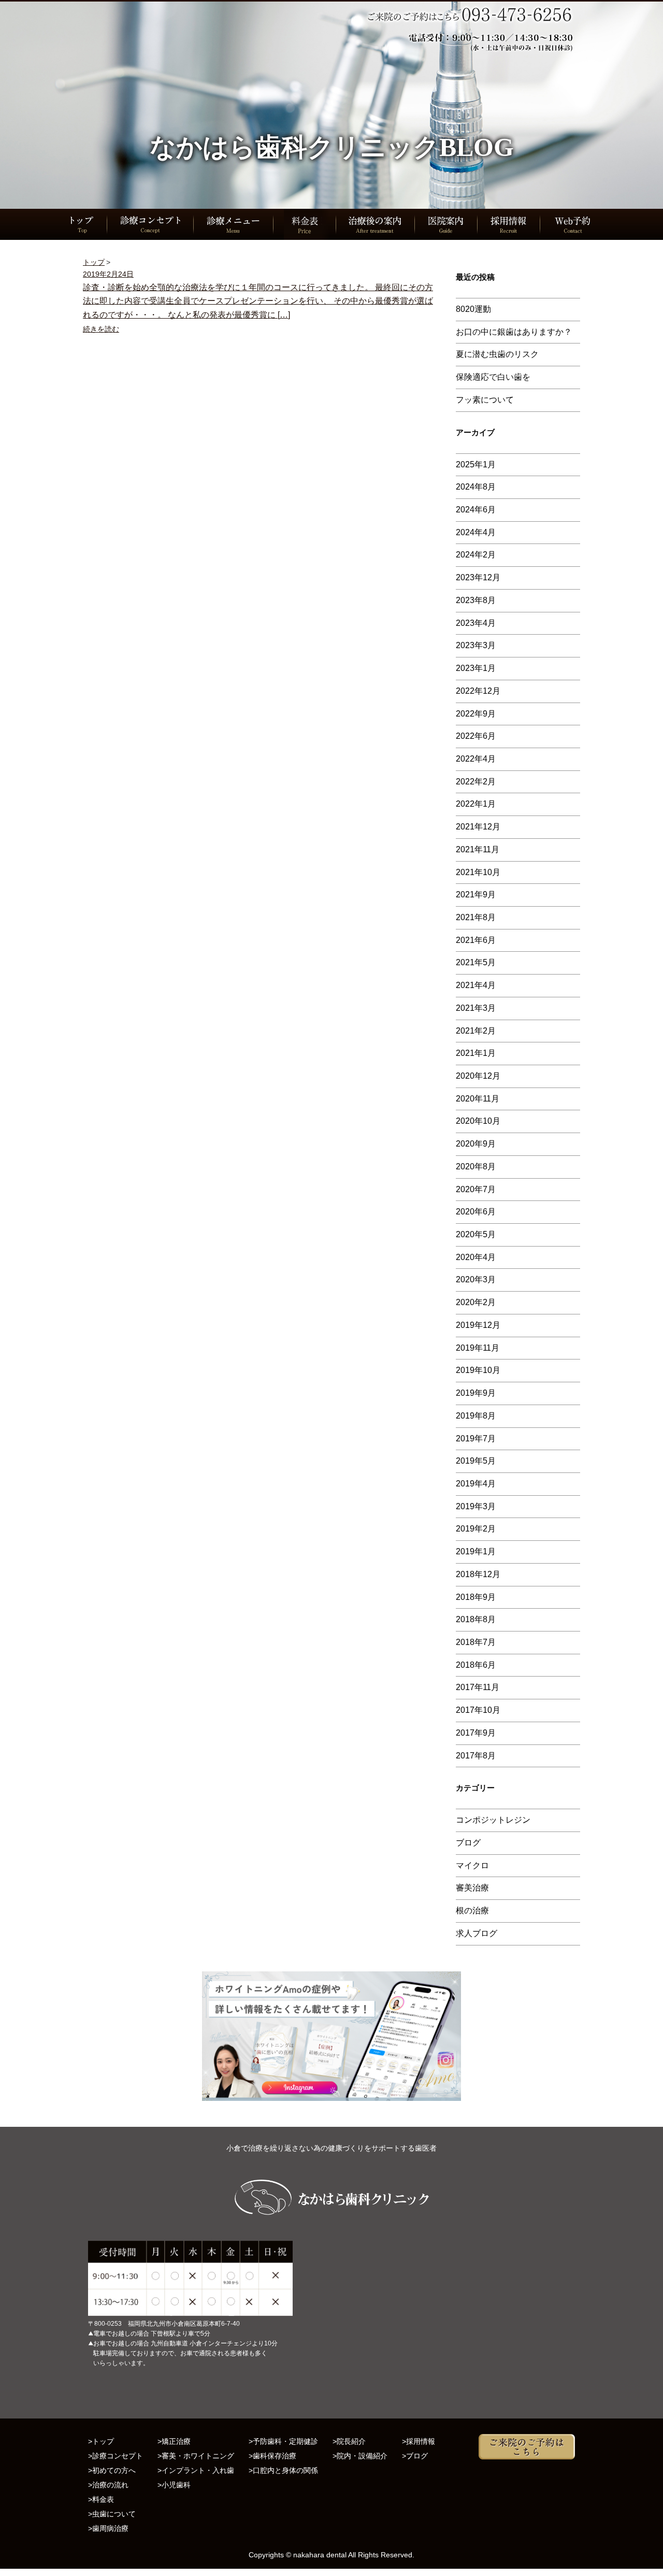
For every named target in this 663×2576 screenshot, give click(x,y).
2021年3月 (476, 1008)
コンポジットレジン (493, 1820)
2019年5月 (476, 1461)
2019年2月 (476, 1529)
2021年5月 (476, 962)
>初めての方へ (112, 2470)
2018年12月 (478, 1574)
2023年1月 (476, 668)
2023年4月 (476, 623)
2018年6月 (476, 1665)
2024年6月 (476, 510)
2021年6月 (476, 940)
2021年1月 (476, 1053)
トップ (94, 262)
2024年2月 (476, 555)
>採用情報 (419, 2441)
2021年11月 (478, 849)
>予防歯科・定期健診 (283, 2441)
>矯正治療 (174, 2441)
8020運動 (473, 309)
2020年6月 (476, 1212)
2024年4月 (476, 532)
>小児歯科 (174, 2485)
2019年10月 (478, 1370)
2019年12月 (478, 1325)
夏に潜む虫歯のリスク (497, 354)
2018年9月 (476, 1597)
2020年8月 (476, 1167)
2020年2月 (476, 1302)
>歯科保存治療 (272, 2456)
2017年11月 (478, 1687)
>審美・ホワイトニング (196, 2456)
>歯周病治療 (108, 2528)
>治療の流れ (108, 2485)
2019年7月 (476, 1439)
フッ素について (485, 400)
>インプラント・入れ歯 (196, 2470)
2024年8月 (476, 487)
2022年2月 (476, 782)
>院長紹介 (349, 2441)
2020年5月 (476, 1234)
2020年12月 (478, 1076)
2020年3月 (476, 1279)
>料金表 (101, 2499)
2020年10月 (478, 1121)
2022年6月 (476, 736)
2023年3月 (476, 645)
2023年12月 (478, 577)
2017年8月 (476, 1756)
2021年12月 (478, 827)
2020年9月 (476, 1144)
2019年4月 (476, 1484)
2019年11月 (478, 1348)
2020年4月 (476, 1257)
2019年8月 (476, 1416)
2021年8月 (476, 917)
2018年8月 (476, 1619)
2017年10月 (478, 1710)
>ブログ (415, 2456)
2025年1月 (476, 464)
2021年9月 (476, 895)
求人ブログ (477, 1933)
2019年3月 (476, 1506)
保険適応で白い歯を (493, 377)
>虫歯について (112, 2514)
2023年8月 (476, 600)
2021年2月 (476, 1031)
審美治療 (472, 1888)
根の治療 (472, 1910)
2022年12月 (478, 691)
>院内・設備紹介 (360, 2456)
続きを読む (101, 329)
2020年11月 (478, 1099)
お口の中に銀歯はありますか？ (514, 332)
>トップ (101, 2441)
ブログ (468, 1843)
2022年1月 (476, 804)
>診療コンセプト (116, 2456)
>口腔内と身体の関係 (283, 2470)
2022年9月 (476, 714)
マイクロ (472, 1865)
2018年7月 (476, 1642)
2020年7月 (476, 1189)
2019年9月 (476, 1393)
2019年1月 (476, 1551)
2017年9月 (476, 1733)
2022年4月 (476, 759)
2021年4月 (476, 985)
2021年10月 (478, 872)
